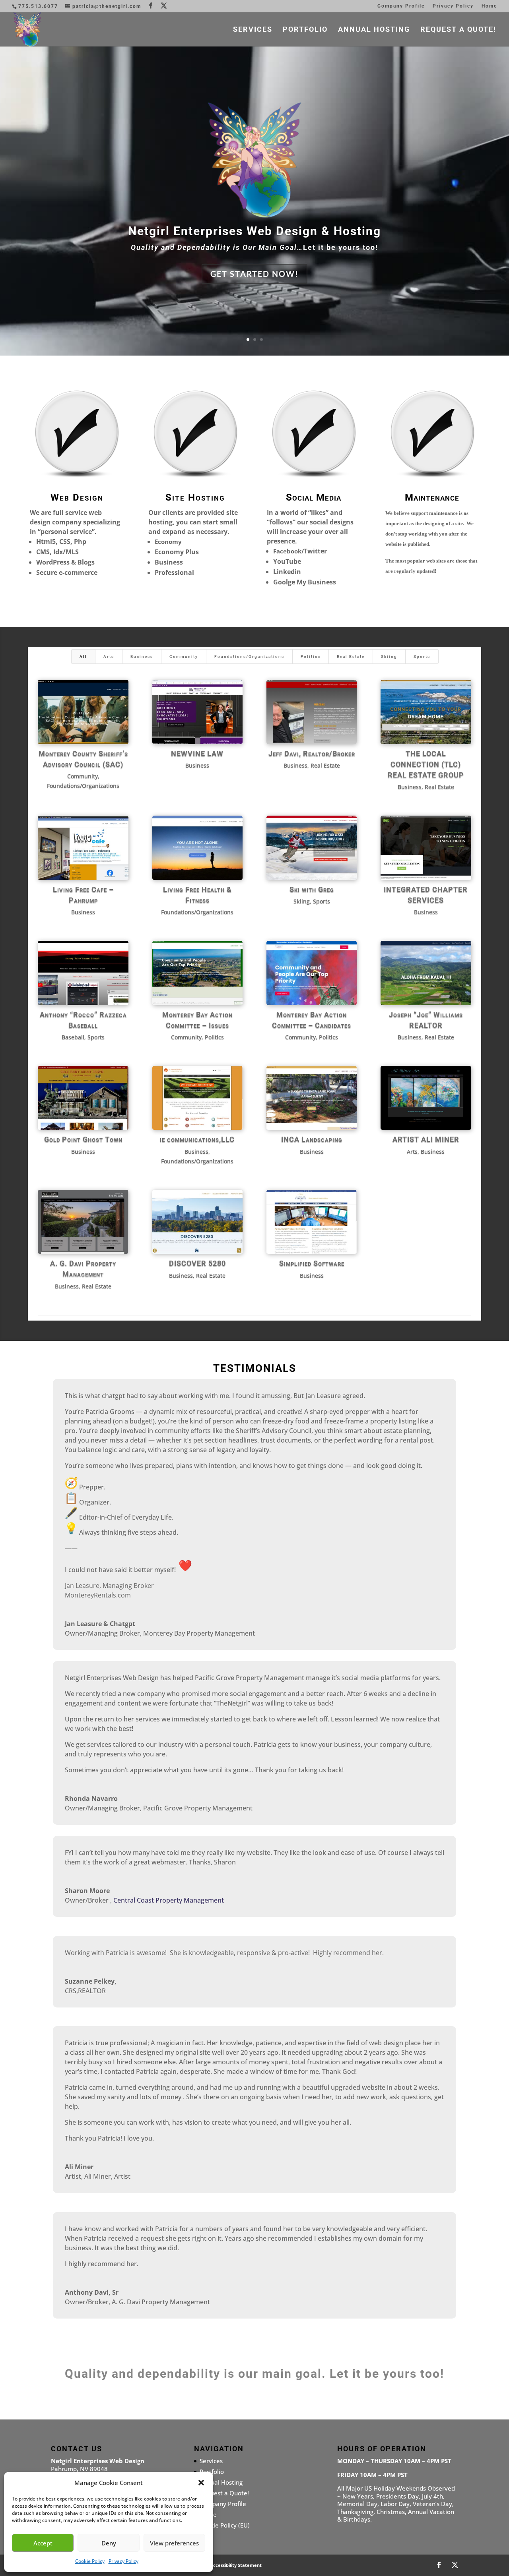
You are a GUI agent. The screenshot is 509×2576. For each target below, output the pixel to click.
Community (184, 657)
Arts (109, 657)
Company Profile (401, 6)
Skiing (389, 657)
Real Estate (351, 657)
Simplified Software (312, 1263)
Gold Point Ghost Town (83, 1139)
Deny (109, 2543)
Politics (311, 657)
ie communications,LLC (197, 1139)
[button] (201, 2483)
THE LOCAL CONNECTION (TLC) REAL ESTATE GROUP (426, 764)
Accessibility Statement (236, 2565)
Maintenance (432, 497)
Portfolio (305, 30)
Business (142, 657)
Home (489, 6)
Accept (43, 2543)
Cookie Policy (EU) (225, 2525)
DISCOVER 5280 (197, 1263)
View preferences (174, 2543)
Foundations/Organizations (249, 657)
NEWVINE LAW (197, 753)
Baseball (73, 1037)
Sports (422, 657)
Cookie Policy (90, 2561)
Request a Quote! (458, 30)
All (83, 657)
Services (253, 30)
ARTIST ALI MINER (426, 1139)
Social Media (314, 497)
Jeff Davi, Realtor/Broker (312, 753)
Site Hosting (195, 497)
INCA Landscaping (312, 1139)
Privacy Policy (123, 2561)
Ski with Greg (312, 889)
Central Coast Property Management (169, 1900)
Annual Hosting (374, 30)
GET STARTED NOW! (254, 274)
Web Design (77, 497)
